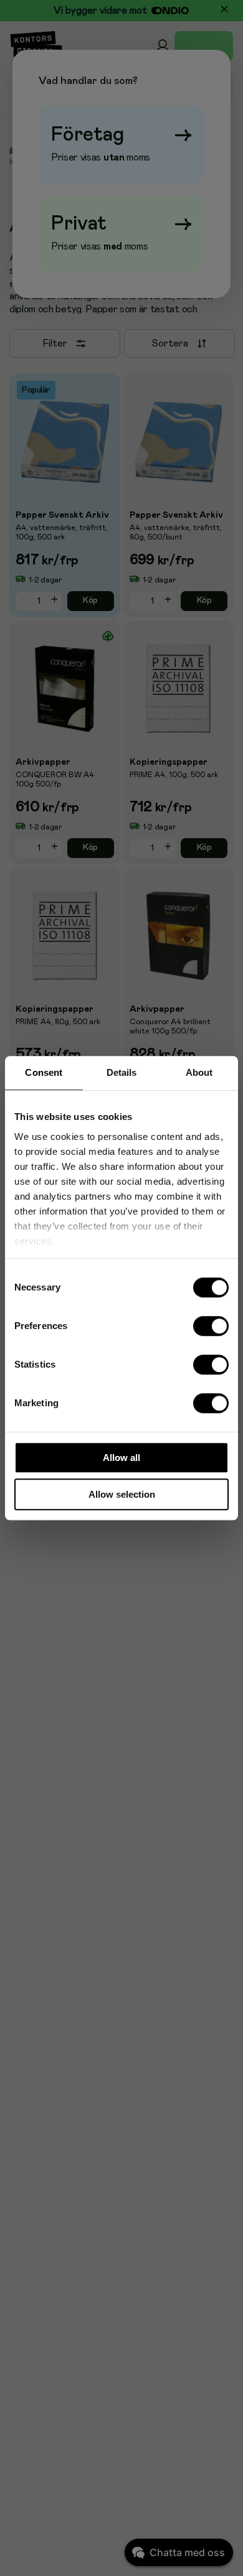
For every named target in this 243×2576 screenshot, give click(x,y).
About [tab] (199, 1072)
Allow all (121, 1458)
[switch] (211, 1326)
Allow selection (122, 1494)
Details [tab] (122, 1072)
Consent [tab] (44, 1072)
